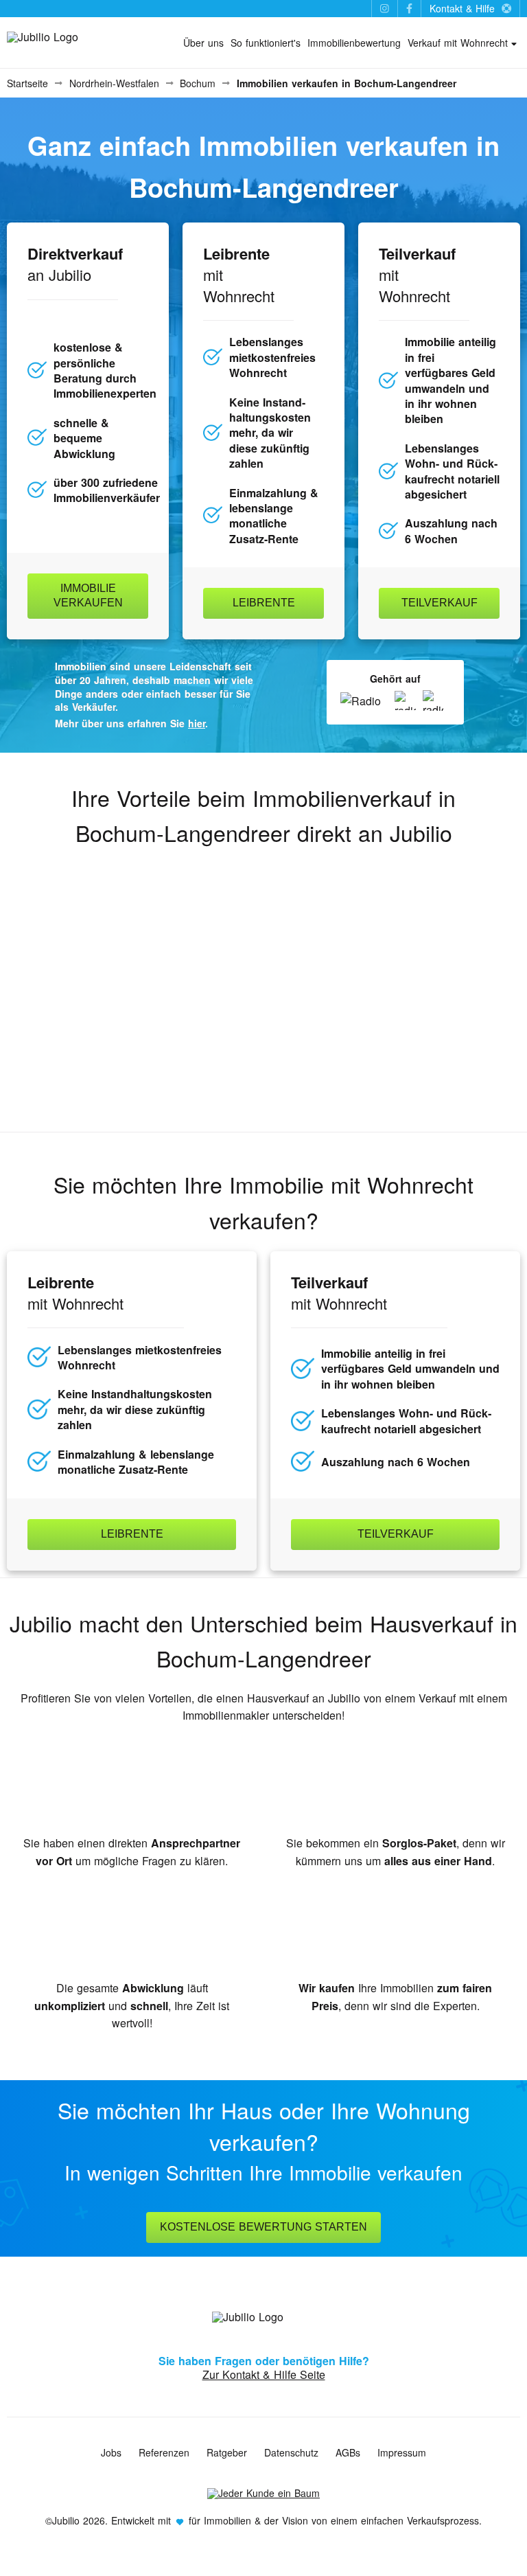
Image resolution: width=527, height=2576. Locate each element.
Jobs (111, 2452)
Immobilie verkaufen (88, 595)
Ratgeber (227, 2452)
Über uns (203, 43)
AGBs (348, 2452)
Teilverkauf (440, 603)
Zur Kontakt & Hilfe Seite (264, 2374)
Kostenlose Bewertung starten (263, 2227)
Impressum (402, 2452)
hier (197, 723)
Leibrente (264, 603)
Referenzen (164, 2452)
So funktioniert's (266, 43)
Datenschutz (291, 2452)
